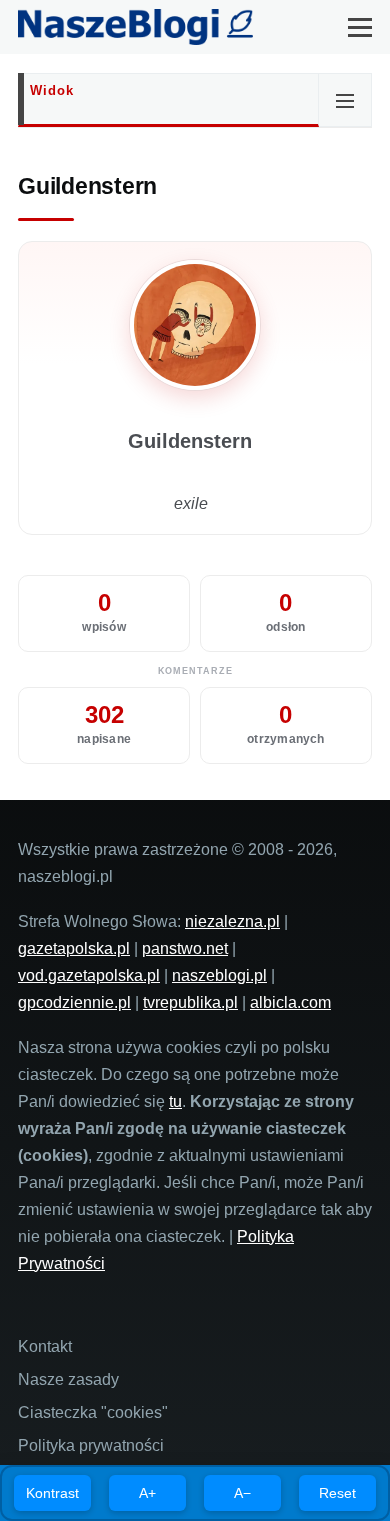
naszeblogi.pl (219, 975)
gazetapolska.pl (74, 948)
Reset (337, 1493)
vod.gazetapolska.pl (89, 975)
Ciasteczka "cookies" (93, 1412)
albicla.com (290, 1002)
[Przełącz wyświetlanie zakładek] (345, 100)
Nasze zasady (68, 1379)
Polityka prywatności (91, 1445)
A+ (147, 1493)
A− (242, 1493)
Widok (52, 90)
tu (175, 1101)
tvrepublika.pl (190, 1002)
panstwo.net (185, 948)
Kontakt (45, 1346)
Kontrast (52, 1493)
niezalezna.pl (232, 921)
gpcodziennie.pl (74, 1002)
